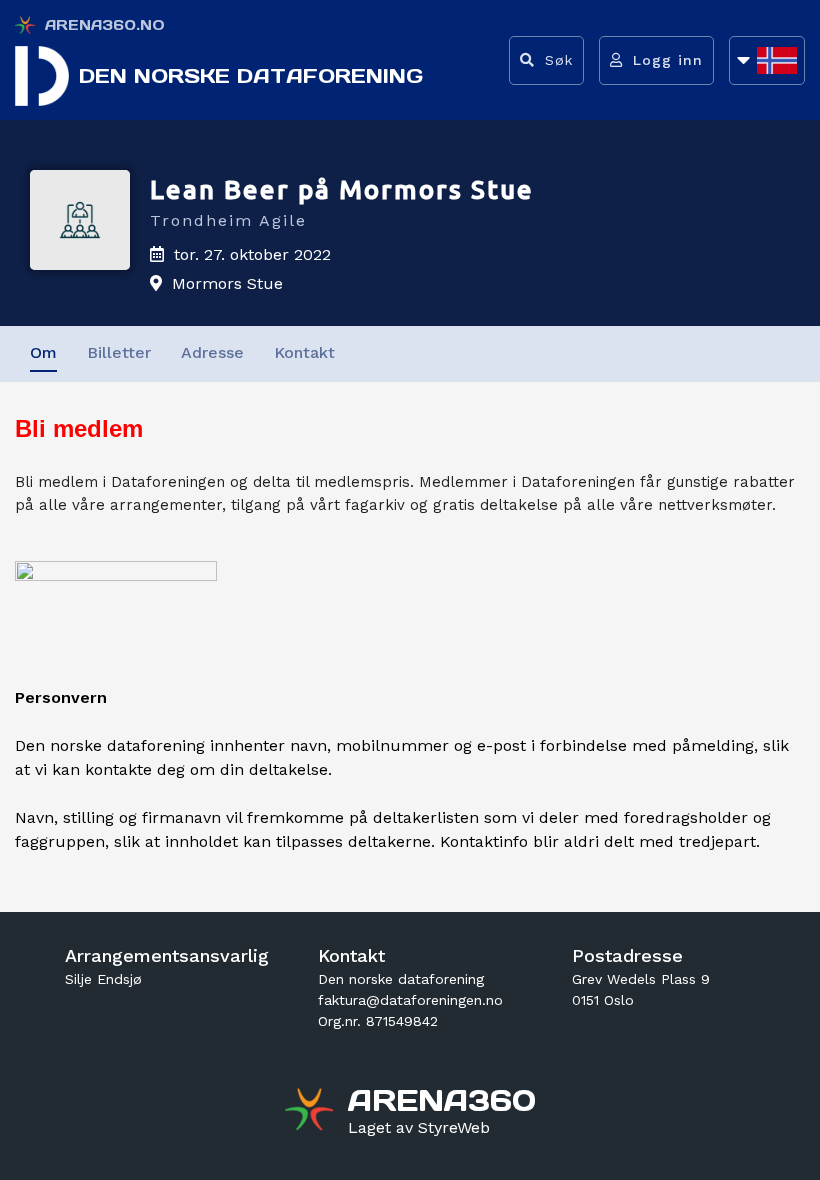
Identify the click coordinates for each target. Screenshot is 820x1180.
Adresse (212, 352)
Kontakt (304, 352)
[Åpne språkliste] (767, 60)
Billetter (119, 352)
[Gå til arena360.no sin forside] (311, 1112)
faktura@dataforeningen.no (410, 1000)
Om (43, 352)
